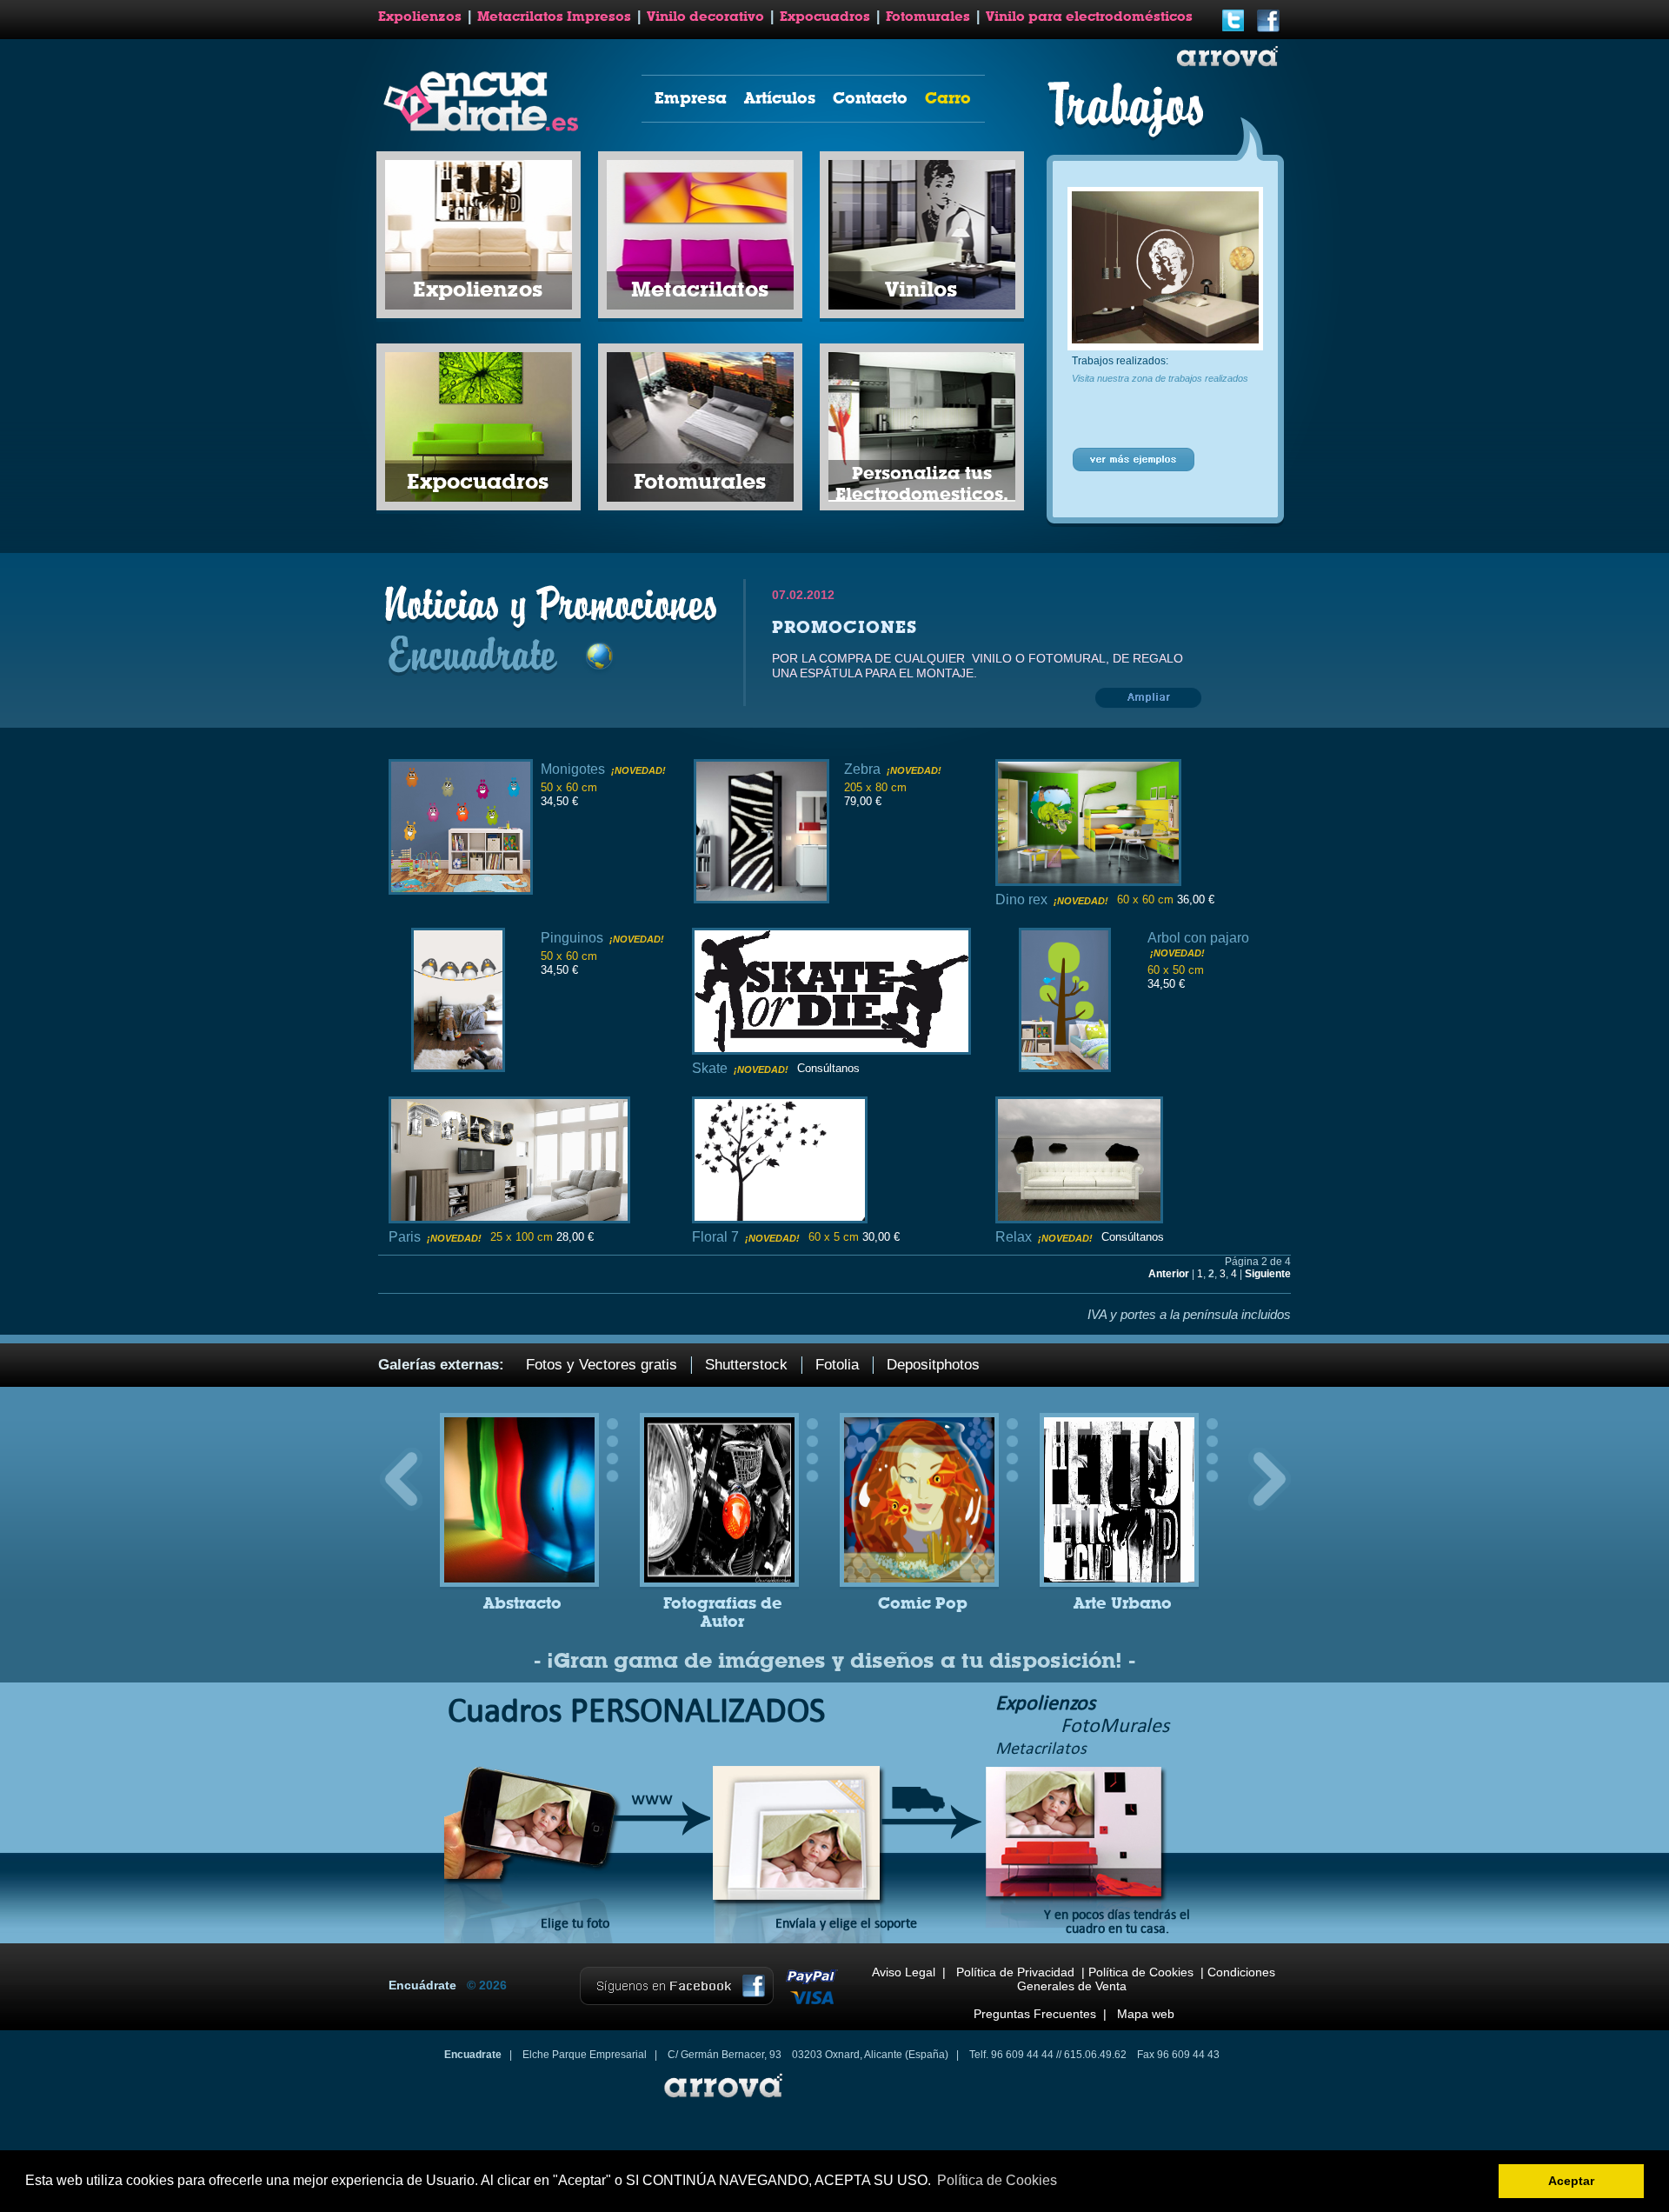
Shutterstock (746, 1365)
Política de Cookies (1141, 1972)
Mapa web (1146, 2014)
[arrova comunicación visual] (721, 2100)
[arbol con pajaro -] (1065, 1067)
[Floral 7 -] (780, 1219)
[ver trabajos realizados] (1134, 469)
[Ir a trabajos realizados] (1165, 340)
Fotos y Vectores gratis (602, 1365)
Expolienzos (420, 17)
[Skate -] (831, 1050)
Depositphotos (933, 1365)
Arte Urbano (1123, 1603)
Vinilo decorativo (705, 17)
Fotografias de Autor (723, 1612)
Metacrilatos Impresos (554, 17)
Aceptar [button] (1571, 2181)
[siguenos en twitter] (1233, 30)
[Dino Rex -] (1088, 881)
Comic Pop (923, 1603)
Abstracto (522, 1603)
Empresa (691, 98)
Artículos (780, 98)
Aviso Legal (904, 1972)
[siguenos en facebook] (1268, 30)
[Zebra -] (761, 899)
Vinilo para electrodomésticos (1089, 17)
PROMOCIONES (844, 627)
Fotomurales (928, 17)
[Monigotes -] (461, 890)
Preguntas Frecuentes (1035, 2014)
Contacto (870, 98)
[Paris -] (509, 1219)
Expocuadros (825, 17)
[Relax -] (1079, 1219)
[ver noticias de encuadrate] (1150, 708)
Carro (948, 98)
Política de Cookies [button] (997, 2180)
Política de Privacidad (1015, 1972)
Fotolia (837, 1365)
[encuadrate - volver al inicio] (484, 128)
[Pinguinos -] (458, 1067)
